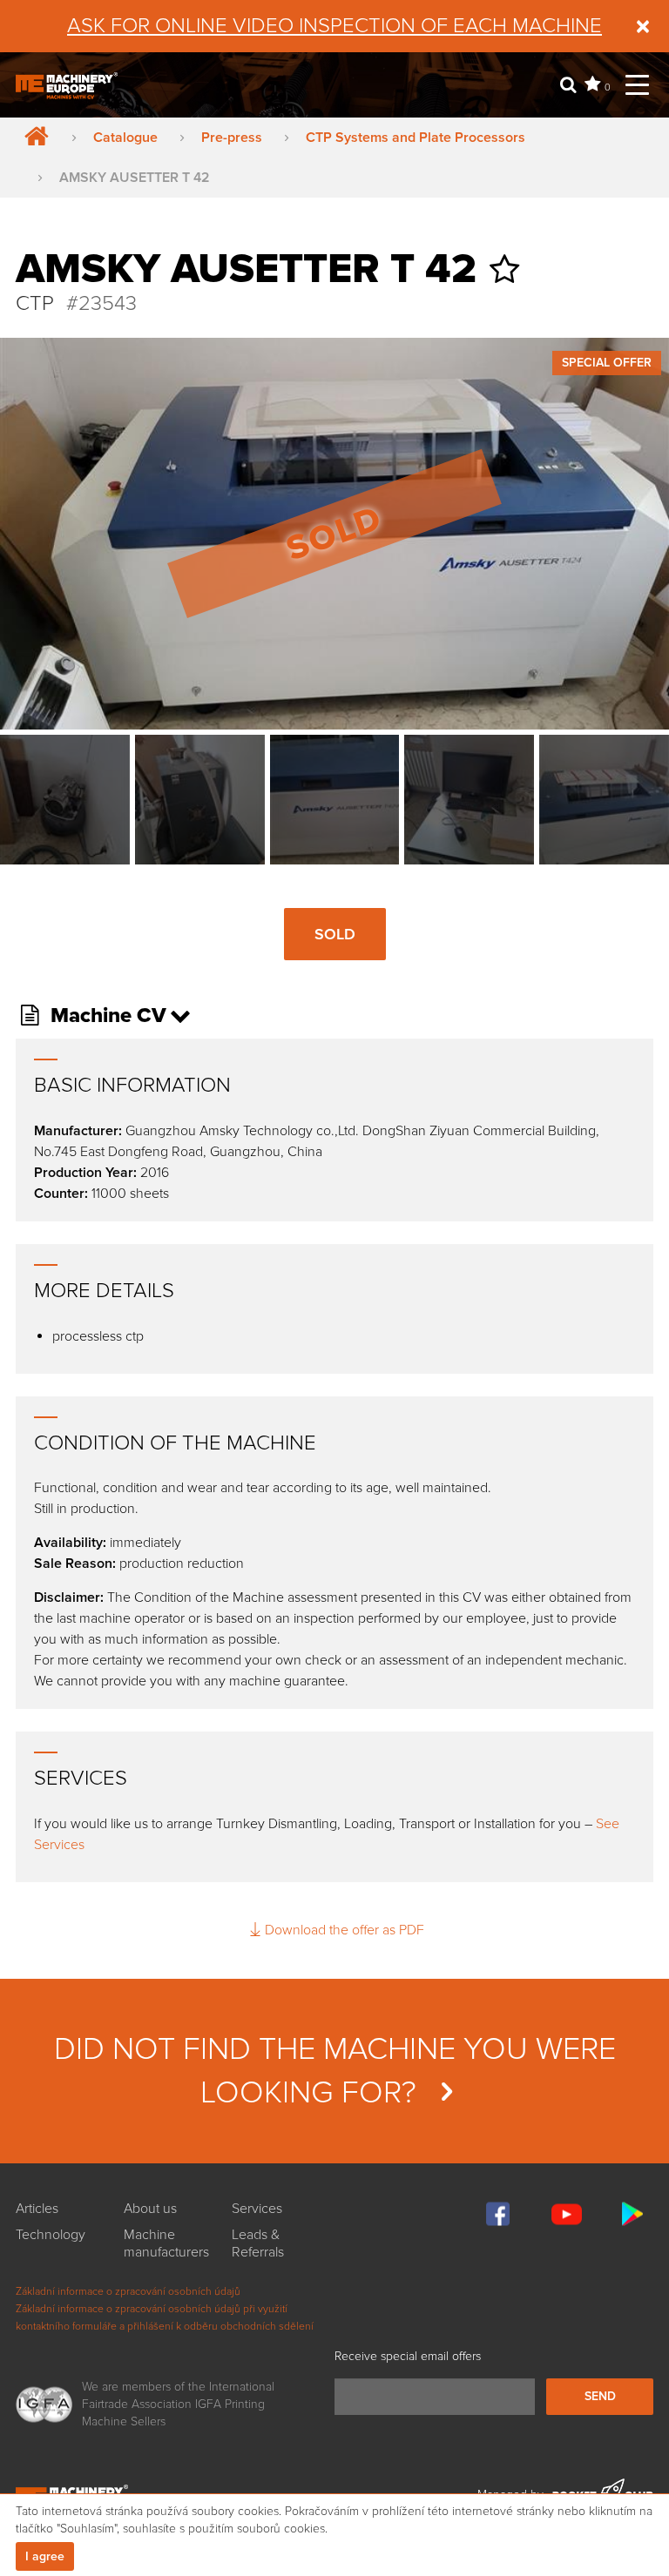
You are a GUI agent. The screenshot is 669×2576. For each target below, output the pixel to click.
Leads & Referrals (258, 2243)
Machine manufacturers (166, 2243)
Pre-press (232, 138)
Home (33, 138)
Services (257, 2209)
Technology (51, 2235)
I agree (45, 2556)
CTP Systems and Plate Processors (416, 138)
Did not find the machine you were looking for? (335, 2071)
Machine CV (106, 1016)
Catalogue (125, 138)
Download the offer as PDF (344, 1930)
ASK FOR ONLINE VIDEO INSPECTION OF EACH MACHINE (334, 26)
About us (150, 2209)
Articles (37, 2209)
